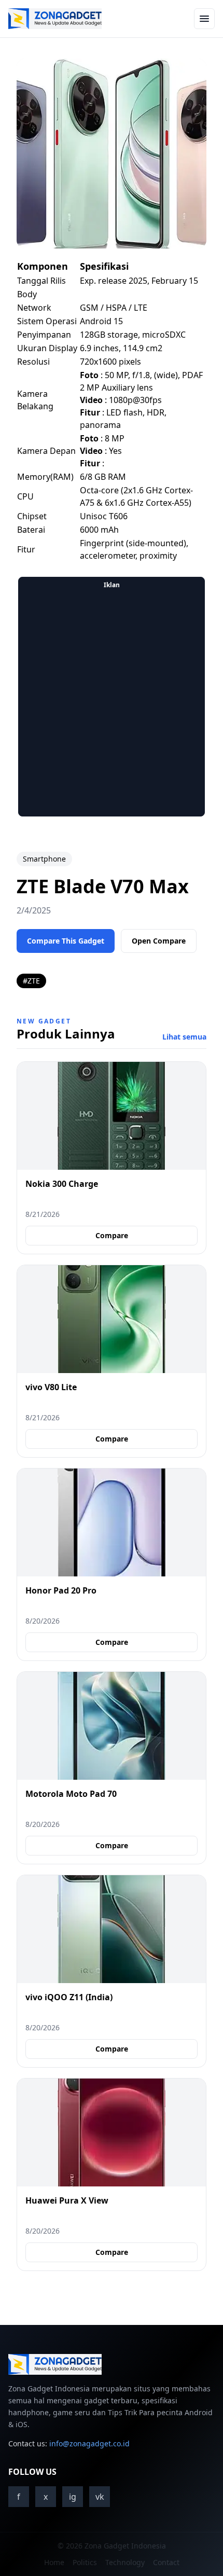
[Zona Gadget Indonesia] (55, 19)
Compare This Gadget (66, 941)
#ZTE (31, 981)
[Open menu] (204, 19)
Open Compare (159, 941)
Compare (112, 1235)
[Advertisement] (112, 704)
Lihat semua (184, 1037)
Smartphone (44, 859)
